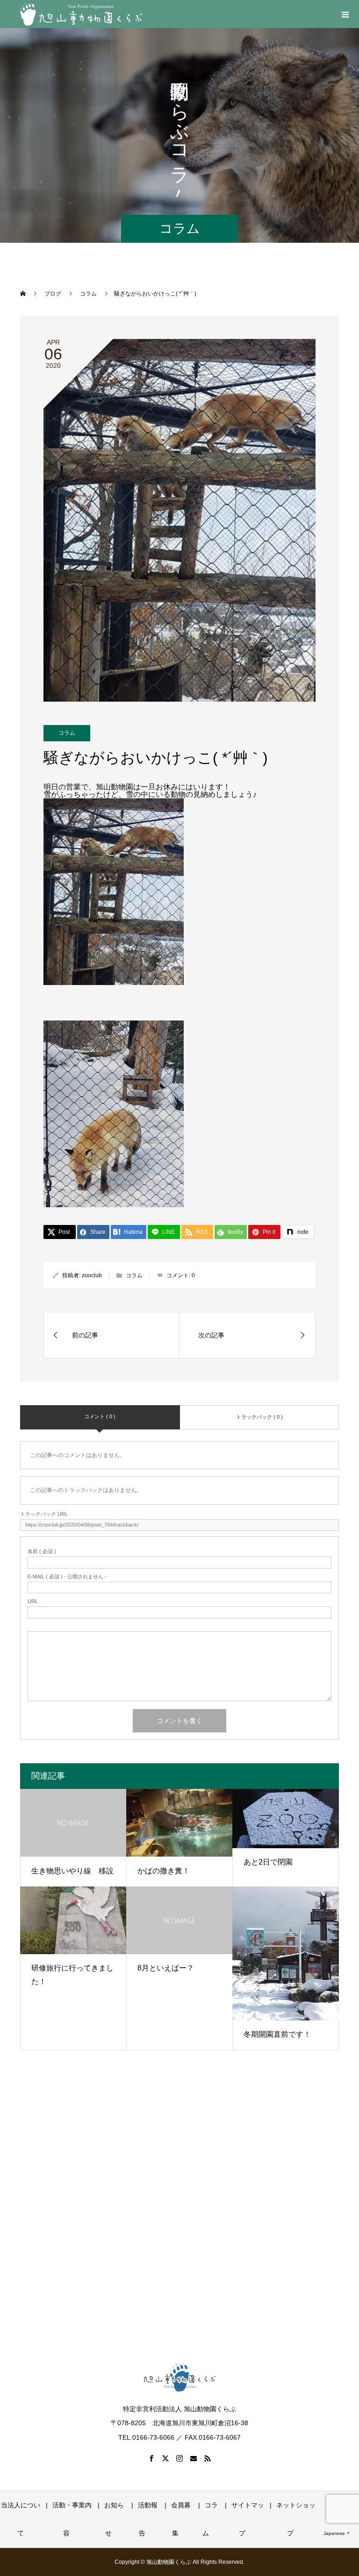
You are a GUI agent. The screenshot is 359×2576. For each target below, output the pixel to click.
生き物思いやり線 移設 (72, 1871)
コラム (67, 733)
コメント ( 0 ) (100, 1416)
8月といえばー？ (166, 1968)
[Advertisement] (179, 2216)
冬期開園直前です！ (277, 2034)
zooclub (92, 1275)
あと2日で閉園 (268, 1862)
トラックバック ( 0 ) (259, 1417)
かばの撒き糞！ (164, 1871)
